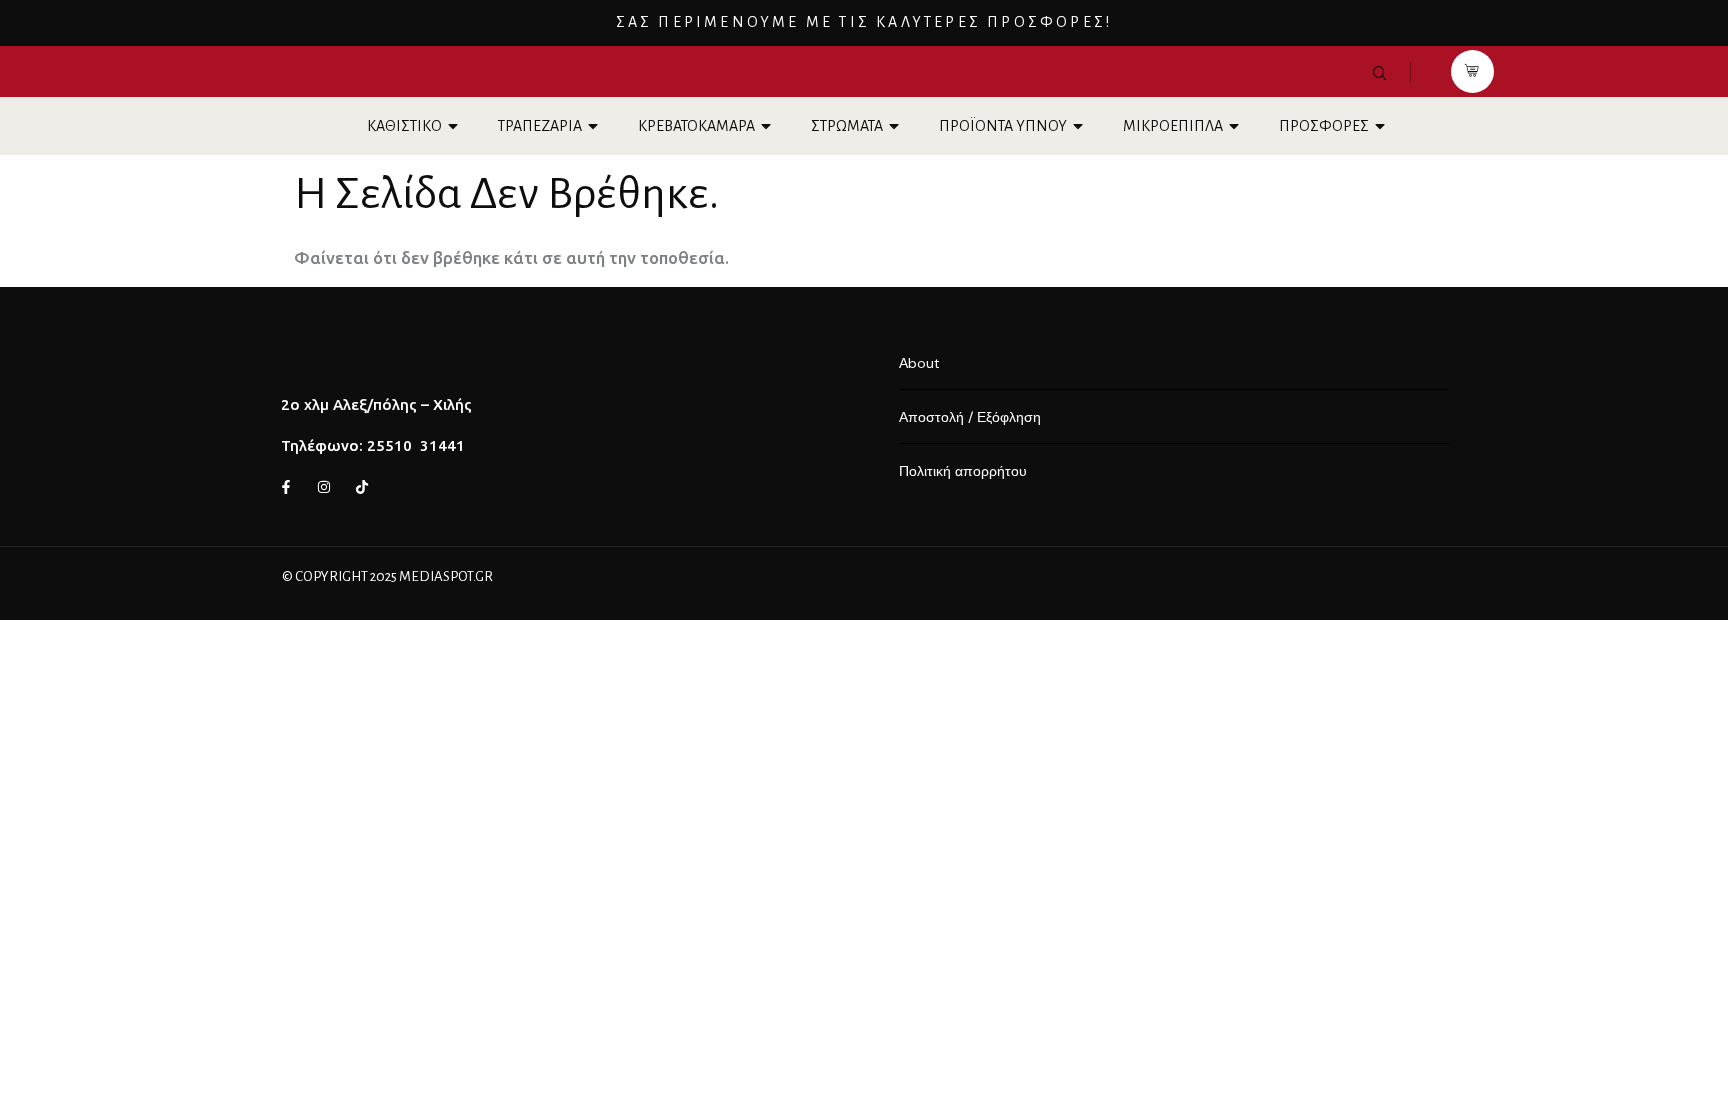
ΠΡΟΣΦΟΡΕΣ (1324, 126)
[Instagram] (324, 487)
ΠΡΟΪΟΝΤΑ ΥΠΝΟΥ (1003, 126)
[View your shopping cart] (1472, 71)
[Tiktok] (362, 487)
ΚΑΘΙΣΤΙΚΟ (404, 126)
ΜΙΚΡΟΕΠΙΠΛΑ (1173, 126)
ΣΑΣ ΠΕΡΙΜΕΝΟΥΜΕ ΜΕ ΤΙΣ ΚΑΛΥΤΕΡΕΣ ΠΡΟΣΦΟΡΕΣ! (864, 22)
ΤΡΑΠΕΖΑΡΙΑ (540, 126)
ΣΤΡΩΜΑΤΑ (847, 126)
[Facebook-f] (286, 487)
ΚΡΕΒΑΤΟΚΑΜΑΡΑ (696, 126)
